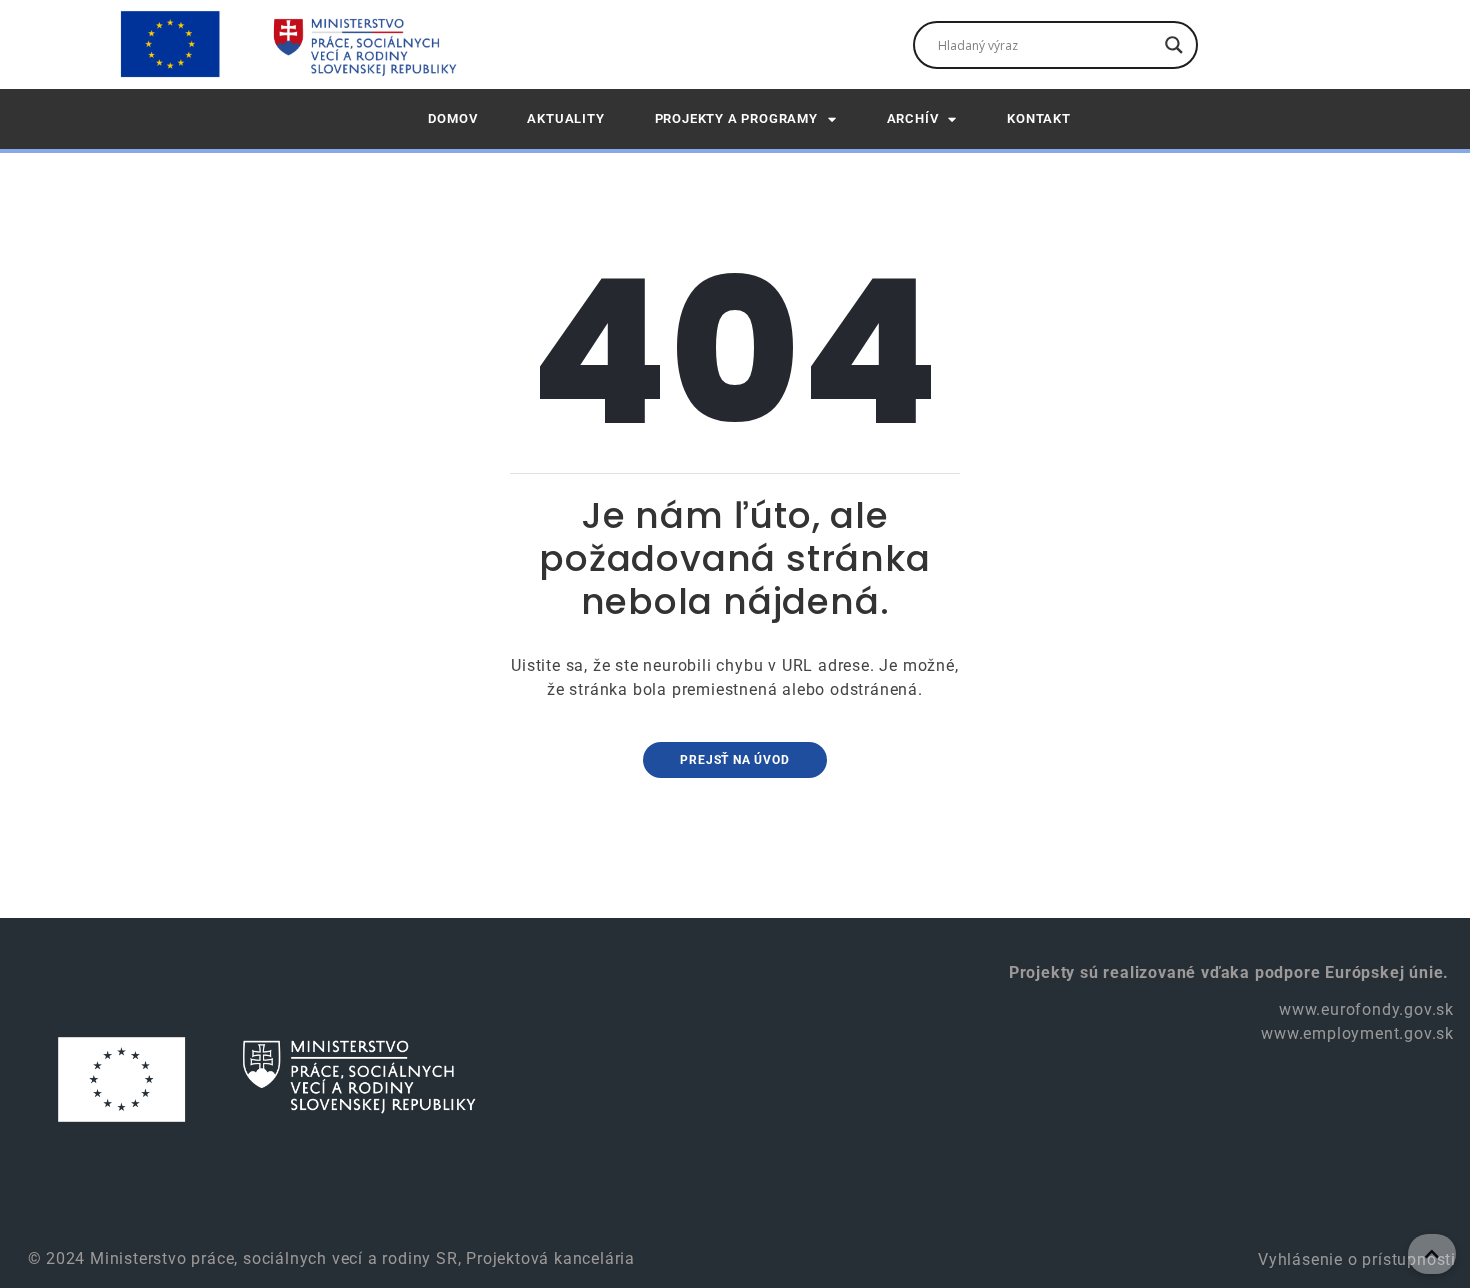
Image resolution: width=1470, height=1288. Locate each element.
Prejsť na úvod (734, 760)
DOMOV (452, 118)
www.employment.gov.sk (1357, 1033)
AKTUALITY (565, 118)
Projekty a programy (736, 118)
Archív (913, 118)
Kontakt (1039, 118)
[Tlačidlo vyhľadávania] (1174, 45)
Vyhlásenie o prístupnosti (1354, 1259)
